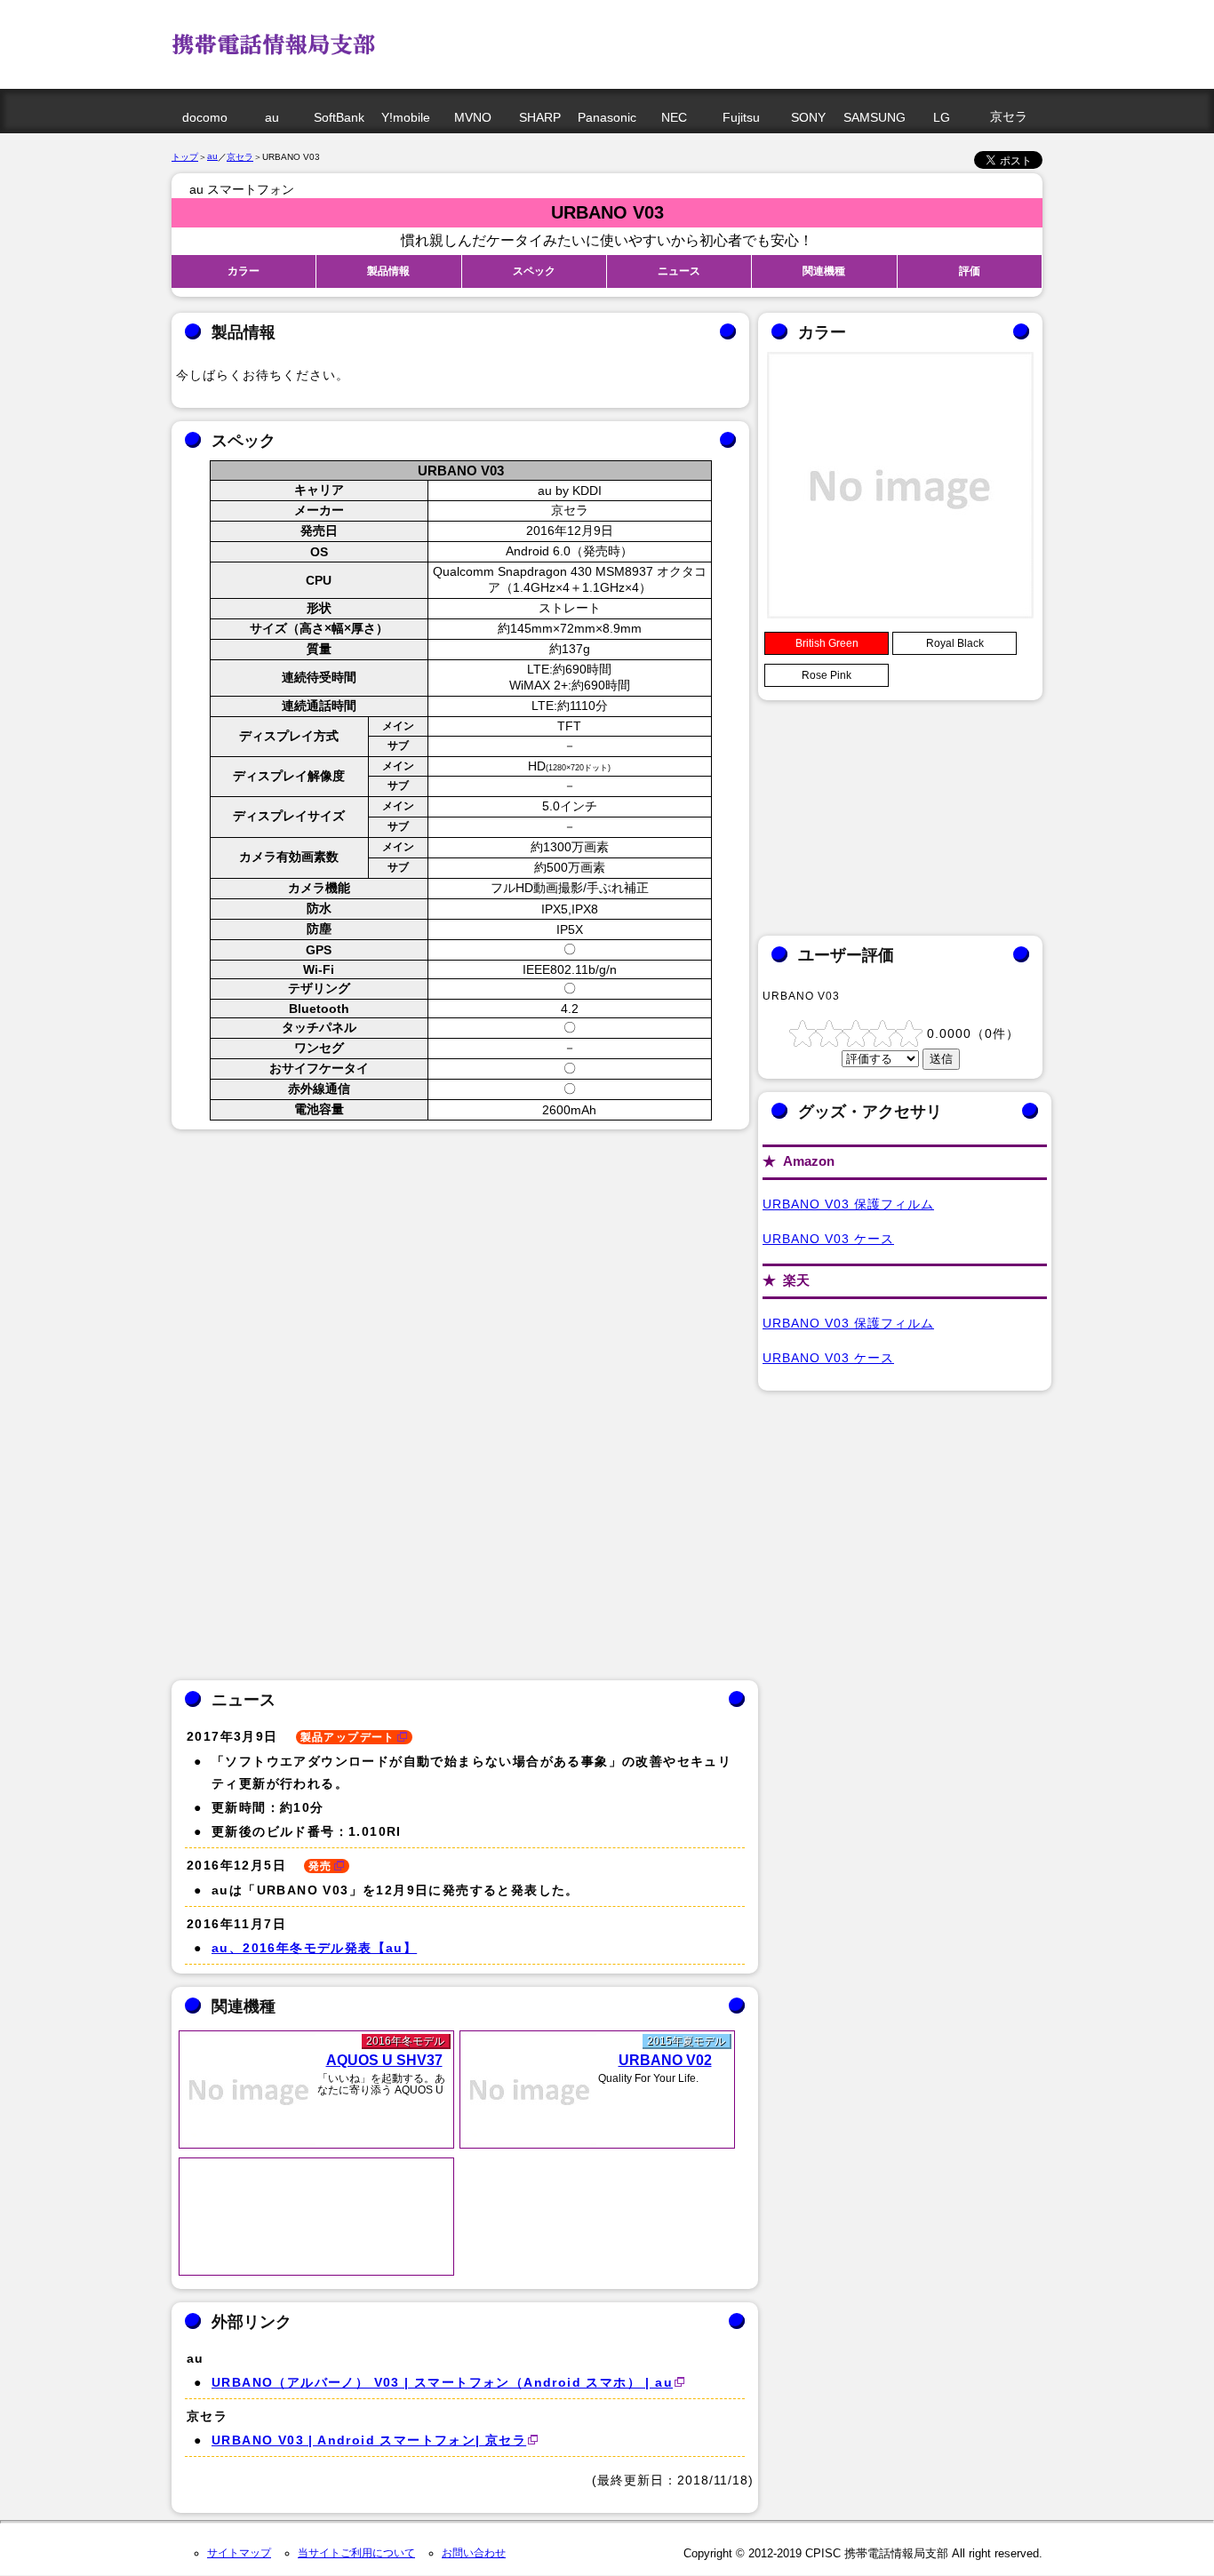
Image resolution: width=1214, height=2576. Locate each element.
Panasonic (607, 117)
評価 (970, 271)
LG (942, 117)
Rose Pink (827, 675)
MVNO (473, 117)
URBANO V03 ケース (828, 1239)
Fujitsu (741, 117)
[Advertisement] (709, 40)
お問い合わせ (474, 2553)
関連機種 (824, 271)
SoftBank (339, 117)
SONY (808, 117)
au (272, 117)
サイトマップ (239, 2553)
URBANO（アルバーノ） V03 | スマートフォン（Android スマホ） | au (442, 2382)
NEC (674, 117)
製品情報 (388, 271)
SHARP (540, 117)
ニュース (679, 271)
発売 (320, 1866)
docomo (205, 117)
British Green (827, 643)
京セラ (1009, 116)
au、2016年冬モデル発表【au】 (314, 1948)
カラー (244, 271)
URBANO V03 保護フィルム (848, 1204)
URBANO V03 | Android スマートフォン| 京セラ (369, 2440)
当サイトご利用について (356, 2553)
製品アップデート (348, 1737)
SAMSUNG (875, 117)
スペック (534, 271)
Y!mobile (406, 117)
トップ (185, 157)
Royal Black (955, 643)
